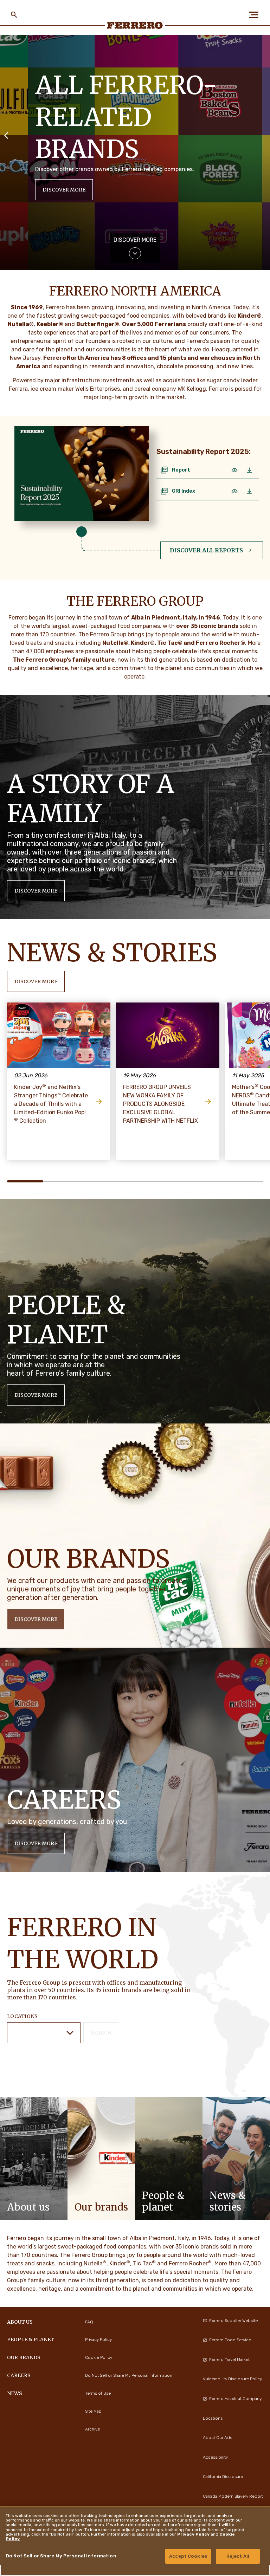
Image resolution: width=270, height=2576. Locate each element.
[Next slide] (264, 135)
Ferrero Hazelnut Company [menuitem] (235, 2399)
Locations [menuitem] (213, 2418)
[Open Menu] (256, 15)
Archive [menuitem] (92, 2429)
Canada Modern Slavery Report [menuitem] (233, 2496)
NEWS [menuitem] (15, 2393)
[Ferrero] (135, 25)
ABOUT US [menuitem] (20, 2322)
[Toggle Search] (14, 15)
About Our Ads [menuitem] (217, 2438)
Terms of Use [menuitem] (98, 2393)
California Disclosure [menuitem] (223, 2477)
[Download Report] (249, 470)
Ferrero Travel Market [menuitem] (229, 2360)
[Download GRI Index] (249, 491)
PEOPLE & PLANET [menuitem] (31, 2340)
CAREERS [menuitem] (19, 2375)
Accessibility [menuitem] (215, 2457)
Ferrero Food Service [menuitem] (230, 2340)
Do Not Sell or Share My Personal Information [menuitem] (129, 2375)
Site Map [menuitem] (93, 2411)
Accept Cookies (188, 2556)
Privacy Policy (193, 2534)
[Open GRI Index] (234, 491)
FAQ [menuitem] (89, 2322)
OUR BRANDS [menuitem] (24, 2357)
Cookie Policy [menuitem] (99, 2357)
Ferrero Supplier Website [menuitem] (233, 2321)
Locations (22, 2016)
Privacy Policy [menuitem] (98, 2340)
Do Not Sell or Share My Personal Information (61, 2556)
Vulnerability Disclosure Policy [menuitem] (232, 2379)
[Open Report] (234, 470)
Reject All (238, 2556)
